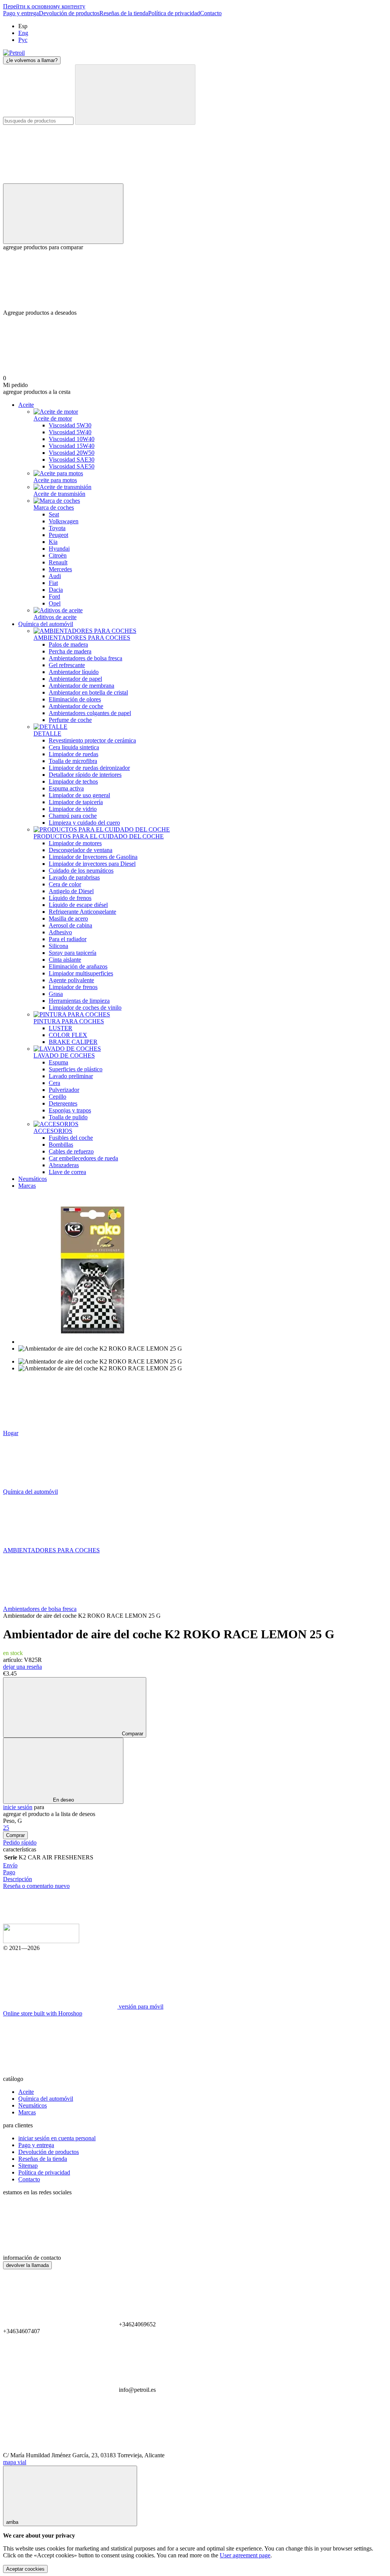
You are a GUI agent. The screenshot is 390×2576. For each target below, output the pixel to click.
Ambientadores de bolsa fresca (86, 658)
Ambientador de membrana (82, 686)
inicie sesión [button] (18, 1807)
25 (6, 1828)
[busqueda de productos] (135, 95)
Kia (53, 542)
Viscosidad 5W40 (70, 432)
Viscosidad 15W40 (72, 446)
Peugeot (58, 535)
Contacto (211, 13)
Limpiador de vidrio (73, 809)
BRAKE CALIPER (73, 1042)
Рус (23, 40)
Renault (58, 562)
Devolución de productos (69, 13)
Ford (54, 597)
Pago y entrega (21, 13)
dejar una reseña (22, 1667)
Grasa (56, 994)
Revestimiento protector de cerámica (92, 740)
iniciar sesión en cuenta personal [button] (57, 2138)
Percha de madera (70, 651)
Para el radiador (68, 939)
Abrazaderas (64, 1165)
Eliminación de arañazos (78, 966)
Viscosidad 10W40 (72, 439)
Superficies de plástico (76, 1069)
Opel (55, 603)
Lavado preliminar (71, 1076)
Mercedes (60, 569)
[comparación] (63, 214)
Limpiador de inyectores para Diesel (92, 864)
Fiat (53, 583)
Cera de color (65, 884)
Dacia (56, 590)
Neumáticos (33, 1179)
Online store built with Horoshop (43, 2013)
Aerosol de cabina (70, 925)
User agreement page (245, 2555)
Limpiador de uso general (79, 795)
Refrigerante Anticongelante (82, 912)
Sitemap (28, 2166)
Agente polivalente (71, 980)
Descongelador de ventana (81, 850)
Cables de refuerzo (71, 1151)
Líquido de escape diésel (78, 905)
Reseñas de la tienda (124, 13)
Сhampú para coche (73, 816)
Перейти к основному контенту (44, 6)
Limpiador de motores (75, 843)
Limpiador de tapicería (76, 802)
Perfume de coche (70, 720)
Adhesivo (60, 932)
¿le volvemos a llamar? (32, 60)
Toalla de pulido (68, 1117)
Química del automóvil (46, 624)
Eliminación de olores (75, 699)
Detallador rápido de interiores (85, 775)
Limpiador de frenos (73, 987)
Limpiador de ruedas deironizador (89, 768)
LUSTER (61, 1028)
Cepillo (58, 1097)
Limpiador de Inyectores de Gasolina (93, 857)
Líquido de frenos (70, 898)
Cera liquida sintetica (74, 747)
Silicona (58, 946)
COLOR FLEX (68, 1035)
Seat (54, 514)
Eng (23, 33)
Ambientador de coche (76, 706)
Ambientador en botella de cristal (88, 692)
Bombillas (61, 1145)
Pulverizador (64, 1090)
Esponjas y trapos (70, 1110)
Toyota (57, 528)
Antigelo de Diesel (71, 891)
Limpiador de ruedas (74, 754)
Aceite (26, 405)
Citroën (58, 555)
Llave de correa (67, 1172)
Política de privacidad (174, 13)
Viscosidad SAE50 (72, 466)
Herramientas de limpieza (79, 1001)
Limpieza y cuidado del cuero (84, 823)
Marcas (27, 1186)
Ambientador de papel (75, 679)
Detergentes (63, 1103)
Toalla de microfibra (73, 761)
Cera (54, 1083)
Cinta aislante (65, 960)
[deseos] (195, 280)
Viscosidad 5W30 (70, 425)
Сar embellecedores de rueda (83, 1158)
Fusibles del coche (71, 1138)
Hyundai (59, 549)
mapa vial (15, 2462)
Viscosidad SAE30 (72, 460)
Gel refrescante (67, 665)
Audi (55, 576)
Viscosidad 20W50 (72, 453)
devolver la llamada (27, 2265)
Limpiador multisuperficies (81, 973)
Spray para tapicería (73, 953)
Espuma (58, 1062)
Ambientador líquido (74, 672)
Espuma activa (66, 788)
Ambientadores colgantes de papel (90, 713)
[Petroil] (41, 1941)
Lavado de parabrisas (74, 877)
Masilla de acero (68, 918)
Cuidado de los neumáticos (81, 871)
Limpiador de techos (73, 781)
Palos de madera (68, 644)
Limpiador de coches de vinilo (85, 1008)
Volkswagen (64, 521)
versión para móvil (140, 2006)
